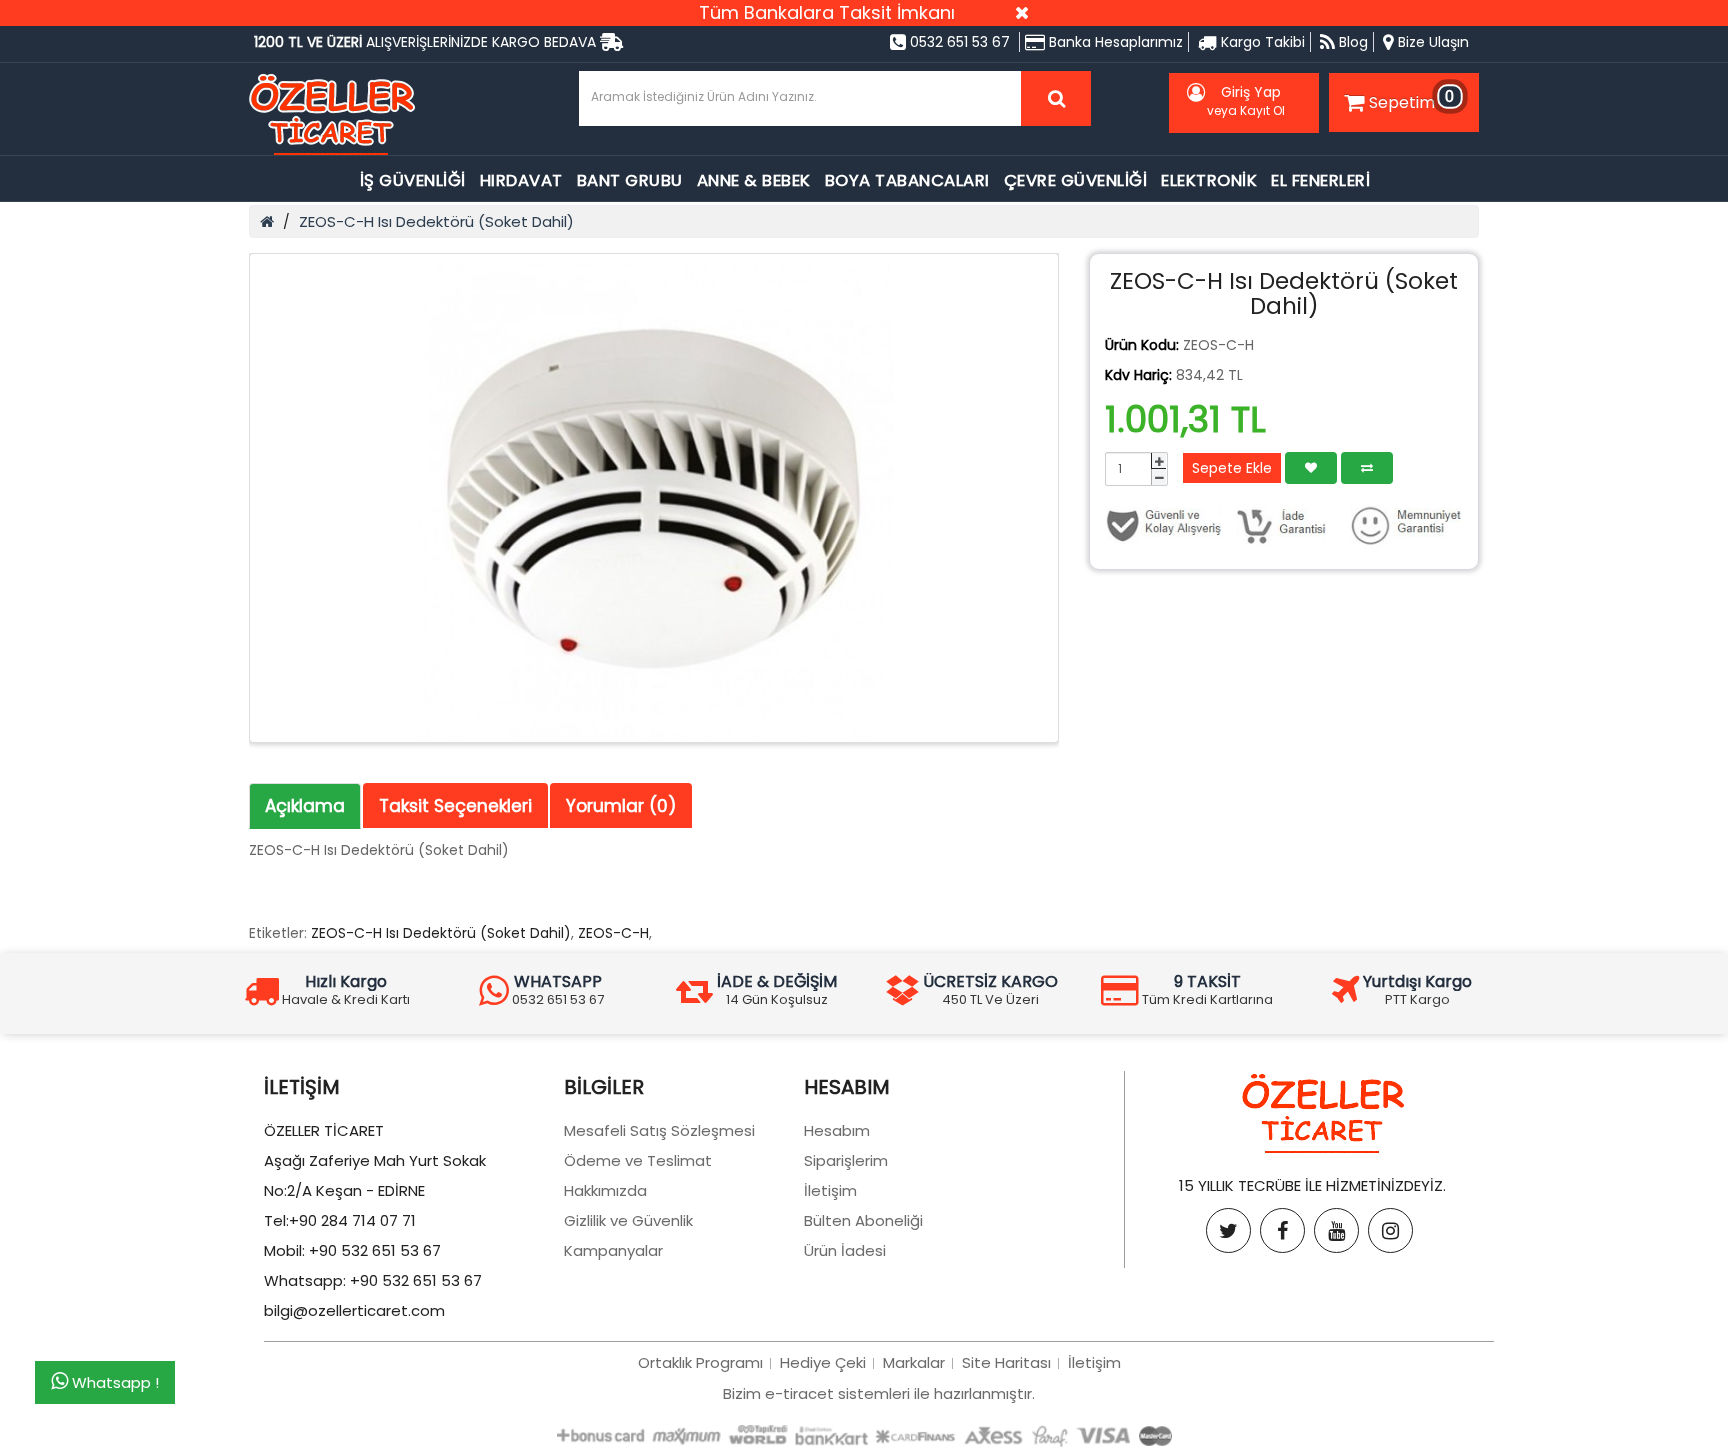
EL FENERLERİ (1320, 180)
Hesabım (837, 1130)
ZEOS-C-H (613, 933)
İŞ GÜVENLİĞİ (413, 180)
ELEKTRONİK (1209, 180)
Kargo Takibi (1261, 42)
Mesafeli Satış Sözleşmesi (659, 1130)
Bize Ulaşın (1431, 42)
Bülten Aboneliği (863, 1220)
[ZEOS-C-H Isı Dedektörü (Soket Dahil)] (654, 498)
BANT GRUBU (630, 180)
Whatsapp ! (113, 1382)
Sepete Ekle (1232, 468)
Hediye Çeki (823, 1362)
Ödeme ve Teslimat (638, 1160)
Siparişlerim (846, 1160)
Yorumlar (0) (621, 806)
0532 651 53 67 (958, 42)
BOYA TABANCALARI (907, 180)
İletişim (830, 1190)
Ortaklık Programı (700, 1362)
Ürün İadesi (845, 1250)
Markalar (914, 1362)
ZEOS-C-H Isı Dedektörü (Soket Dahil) (436, 221)
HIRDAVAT (521, 180)
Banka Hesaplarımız (1114, 42)
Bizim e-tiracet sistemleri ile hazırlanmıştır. (879, 1393)
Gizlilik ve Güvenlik (628, 1220)
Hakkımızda (605, 1190)
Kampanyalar (613, 1250)
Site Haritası (1006, 1362)
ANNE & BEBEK (754, 180)
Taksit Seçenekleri (455, 806)
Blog (1351, 42)
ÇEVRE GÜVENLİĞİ (1076, 180)
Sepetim (1412, 99)
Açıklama (305, 806)
